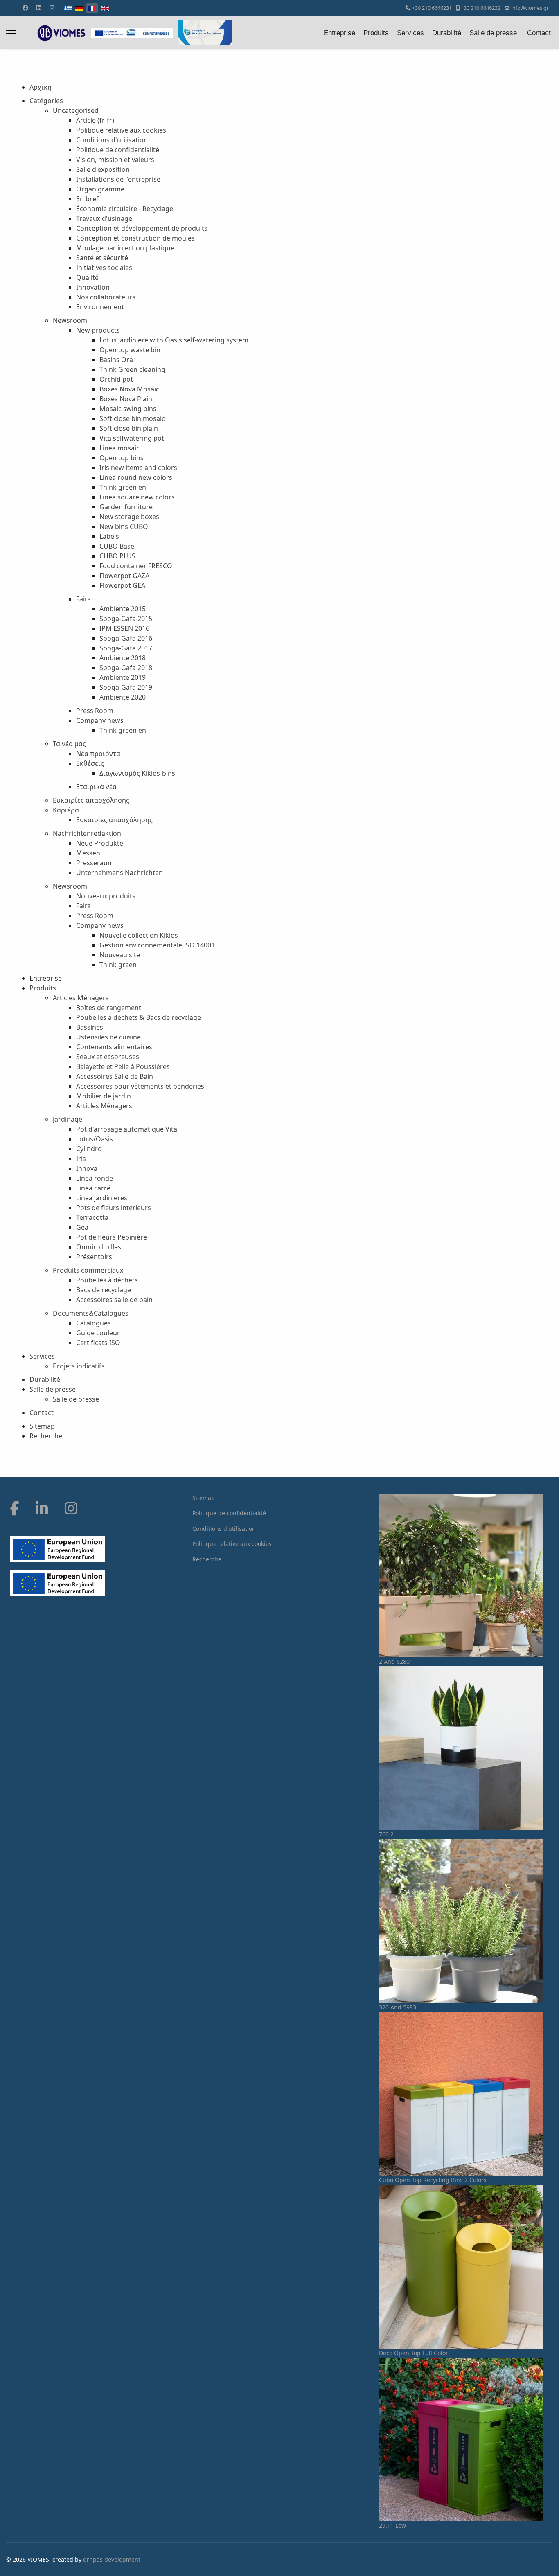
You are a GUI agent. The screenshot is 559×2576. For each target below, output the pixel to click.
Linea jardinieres (102, 1198)
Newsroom (70, 320)
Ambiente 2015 (123, 609)
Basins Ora (116, 360)
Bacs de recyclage (104, 1290)
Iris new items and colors (138, 468)
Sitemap (42, 1426)
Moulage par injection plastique (125, 248)
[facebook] (15, 1508)
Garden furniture (126, 507)
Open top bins (122, 458)
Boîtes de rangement (109, 1008)
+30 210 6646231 (432, 8)
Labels (109, 536)
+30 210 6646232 (481, 8)
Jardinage (68, 1119)
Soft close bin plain (129, 428)
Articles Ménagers (81, 998)
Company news (100, 720)
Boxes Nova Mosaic (129, 389)
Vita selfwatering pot (132, 438)
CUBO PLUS (117, 556)
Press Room (95, 711)
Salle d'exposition (103, 169)
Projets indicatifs (79, 1366)
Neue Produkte (100, 843)
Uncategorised (76, 110)
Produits (376, 33)
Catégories (46, 101)
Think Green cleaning (132, 369)
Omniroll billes (99, 1247)
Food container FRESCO (136, 566)
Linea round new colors (136, 477)
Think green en (123, 487)
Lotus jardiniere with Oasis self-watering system (174, 340)
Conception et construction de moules (135, 238)
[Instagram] (52, 8)
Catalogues (94, 1323)
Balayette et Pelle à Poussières (123, 1066)
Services (410, 33)
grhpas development (112, 2559)
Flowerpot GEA (122, 585)
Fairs (83, 599)
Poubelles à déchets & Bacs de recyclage (139, 1017)
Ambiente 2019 (123, 677)
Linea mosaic (119, 448)
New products (98, 330)
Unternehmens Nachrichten (119, 873)
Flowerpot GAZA (124, 576)
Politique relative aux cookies (121, 130)
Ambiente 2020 (123, 697)
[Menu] (11, 33)
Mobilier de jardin (104, 1096)
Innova (87, 1168)
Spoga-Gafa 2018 (126, 668)
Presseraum (95, 863)
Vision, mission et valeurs (115, 160)
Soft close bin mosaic (132, 418)
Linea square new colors (137, 497)
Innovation (93, 287)
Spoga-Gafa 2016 (126, 638)
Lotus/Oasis (95, 1139)
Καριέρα (66, 810)
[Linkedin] (39, 8)
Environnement (100, 307)
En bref (87, 199)
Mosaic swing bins (128, 409)
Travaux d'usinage (104, 218)
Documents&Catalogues (91, 1313)
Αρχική (41, 87)
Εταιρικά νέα (96, 787)
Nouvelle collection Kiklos (139, 935)
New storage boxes (129, 517)
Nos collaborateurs (106, 297)
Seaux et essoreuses (108, 1057)
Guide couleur (98, 1333)
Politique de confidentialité (118, 150)
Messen (88, 853)
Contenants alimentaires (114, 1047)
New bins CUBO (124, 526)
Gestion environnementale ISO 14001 (157, 945)
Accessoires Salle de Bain (115, 1076)
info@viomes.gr (530, 8)
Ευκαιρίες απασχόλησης (91, 800)
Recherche (46, 1436)
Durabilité (447, 33)
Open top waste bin (130, 350)
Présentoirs (94, 1257)
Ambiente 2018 (123, 658)
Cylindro (89, 1149)
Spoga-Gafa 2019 (126, 687)
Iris (81, 1159)
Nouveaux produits (106, 896)
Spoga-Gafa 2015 (126, 619)
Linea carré (93, 1188)
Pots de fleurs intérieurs (114, 1208)
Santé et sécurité (102, 258)
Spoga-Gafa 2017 (126, 648)
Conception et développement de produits (142, 228)
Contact (539, 33)
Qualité (87, 277)
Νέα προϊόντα (98, 754)
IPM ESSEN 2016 (124, 628)
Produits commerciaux (88, 1270)
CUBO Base (117, 546)
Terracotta (92, 1217)
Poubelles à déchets (107, 1280)
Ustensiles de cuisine (108, 1037)
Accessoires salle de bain (114, 1300)
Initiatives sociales (104, 268)
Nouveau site (120, 955)
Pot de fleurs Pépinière (112, 1237)
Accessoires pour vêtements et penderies (140, 1086)
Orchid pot (116, 379)
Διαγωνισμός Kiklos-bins (137, 773)
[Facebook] (25, 8)
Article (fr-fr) (95, 120)
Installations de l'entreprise (118, 179)
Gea (82, 1227)
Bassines (90, 1027)
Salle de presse (493, 33)
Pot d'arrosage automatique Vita (127, 1129)
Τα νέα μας (69, 744)
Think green (118, 965)
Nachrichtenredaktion (87, 833)
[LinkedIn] (42, 1508)
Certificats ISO (98, 1343)
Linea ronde (95, 1178)
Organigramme (100, 189)
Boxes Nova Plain (126, 399)
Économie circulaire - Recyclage (125, 209)
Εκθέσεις (90, 763)
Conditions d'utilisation (112, 140)
